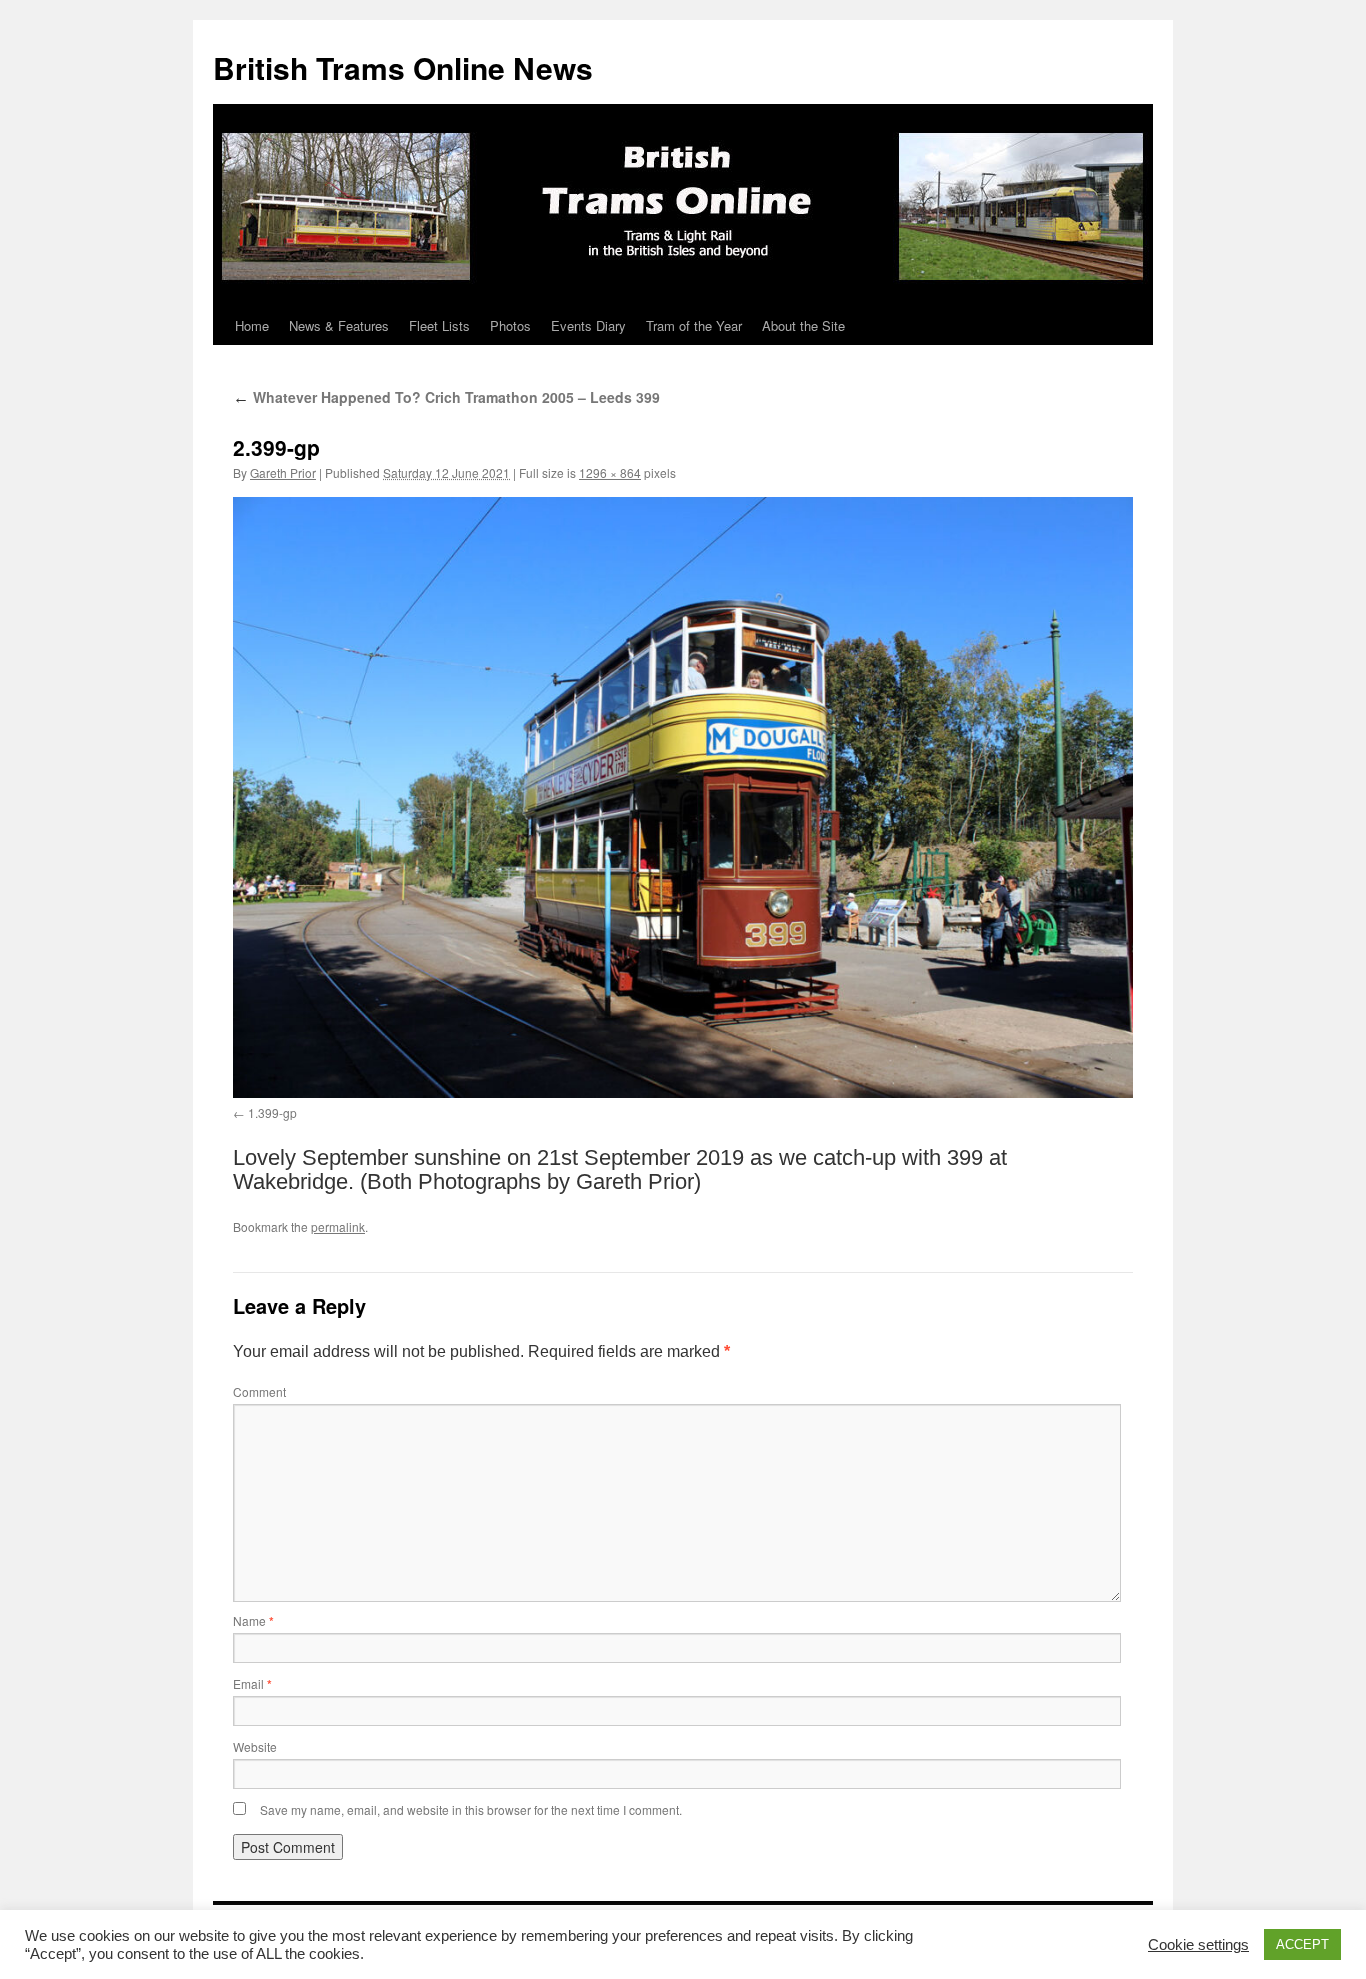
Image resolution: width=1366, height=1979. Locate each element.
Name (253, 1620)
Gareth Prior (283, 472)
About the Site (803, 325)
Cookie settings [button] (1198, 1945)
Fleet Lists (439, 325)
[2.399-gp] (683, 797)
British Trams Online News (403, 67)
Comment (259, 1391)
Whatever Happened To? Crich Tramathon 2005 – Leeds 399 (446, 397)
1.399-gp (272, 1112)
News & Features (339, 325)
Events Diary (588, 325)
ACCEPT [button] (1302, 1944)
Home (252, 325)
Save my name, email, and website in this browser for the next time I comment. (471, 1809)
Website (255, 1746)
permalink (338, 1226)
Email (252, 1683)
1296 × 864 (610, 472)
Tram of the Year (694, 325)
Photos (510, 325)
